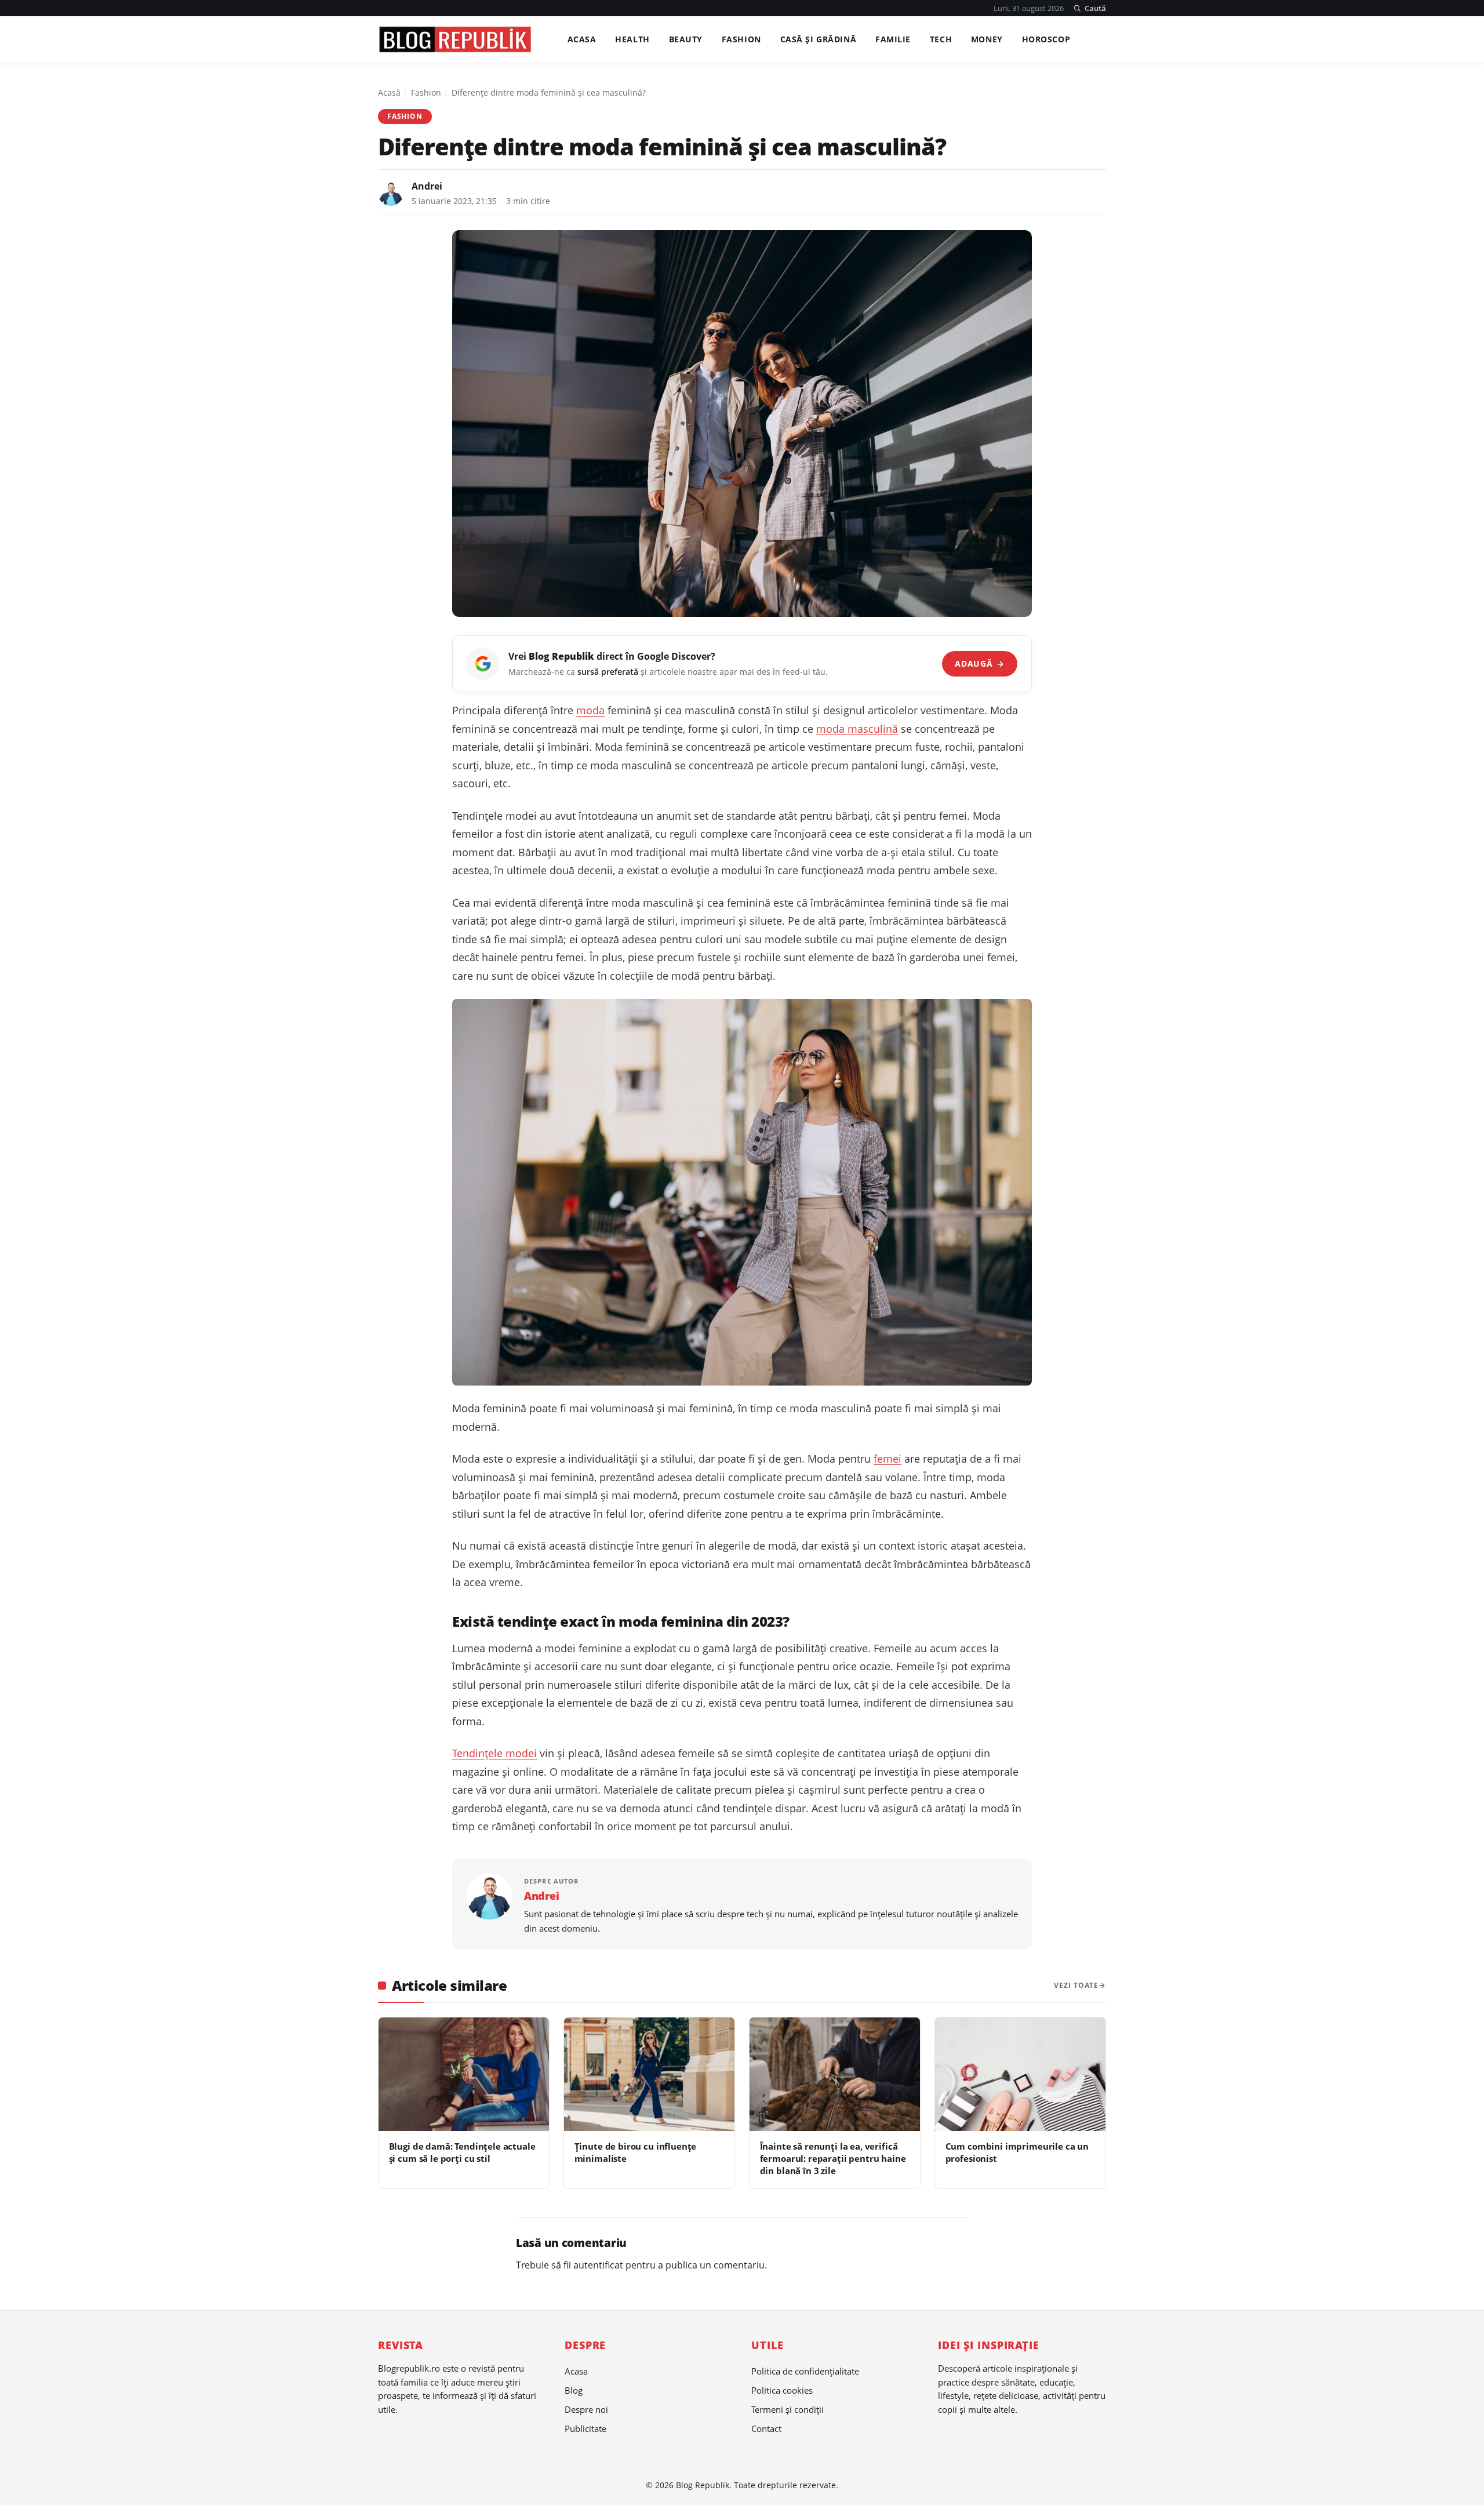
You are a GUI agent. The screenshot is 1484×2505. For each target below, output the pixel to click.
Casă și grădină (819, 40)
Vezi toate (1076, 1985)
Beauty (686, 40)
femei (888, 1459)
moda (590, 710)
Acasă (389, 92)
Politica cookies (782, 2390)
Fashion (741, 40)
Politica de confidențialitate (805, 2371)
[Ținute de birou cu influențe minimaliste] (649, 2074)
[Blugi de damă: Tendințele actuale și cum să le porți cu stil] (464, 2074)
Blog (574, 2390)
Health (632, 40)
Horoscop (1046, 40)
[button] (1090, 8)
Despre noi (586, 2409)
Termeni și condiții (788, 2409)
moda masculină (857, 729)
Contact (766, 2428)
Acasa (582, 40)
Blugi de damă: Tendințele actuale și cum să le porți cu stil (462, 2152)
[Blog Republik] (455, 39)
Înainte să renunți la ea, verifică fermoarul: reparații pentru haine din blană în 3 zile (833, 2159)
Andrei (427, 186)
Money (987, 40)
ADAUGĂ (979, 663)
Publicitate (585, 2428)
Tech (941, 40)
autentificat (598, 2265)
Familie (893, 40)
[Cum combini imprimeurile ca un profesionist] (1020, 2074)
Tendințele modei (494, 1753)
